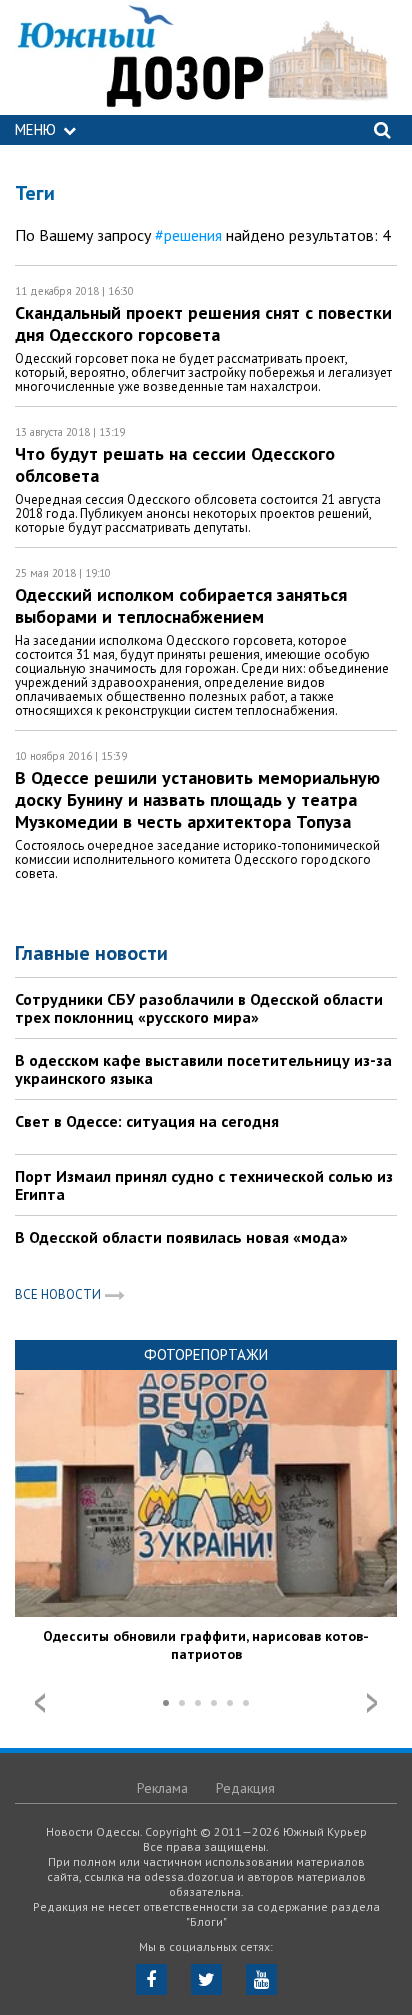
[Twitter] (206, 1979)
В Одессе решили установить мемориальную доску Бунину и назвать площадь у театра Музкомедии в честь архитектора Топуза (197, 799)
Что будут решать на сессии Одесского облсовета (175, 464)
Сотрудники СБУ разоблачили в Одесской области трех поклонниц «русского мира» (199, 1008)
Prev (40, 1703)
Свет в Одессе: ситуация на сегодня (147, 1121)
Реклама (162, 1788)
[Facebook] (151, 1979)
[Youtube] (261, 1979)
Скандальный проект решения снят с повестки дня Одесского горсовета (203, 323)
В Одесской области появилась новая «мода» (181, 1237)
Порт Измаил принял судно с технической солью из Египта (204, 1185)
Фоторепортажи (206, 1354)
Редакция (245, 1788)
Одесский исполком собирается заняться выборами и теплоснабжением (181, 605)
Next (372, 1703)
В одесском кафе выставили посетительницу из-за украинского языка (203, 1069)
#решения (188, 235)
